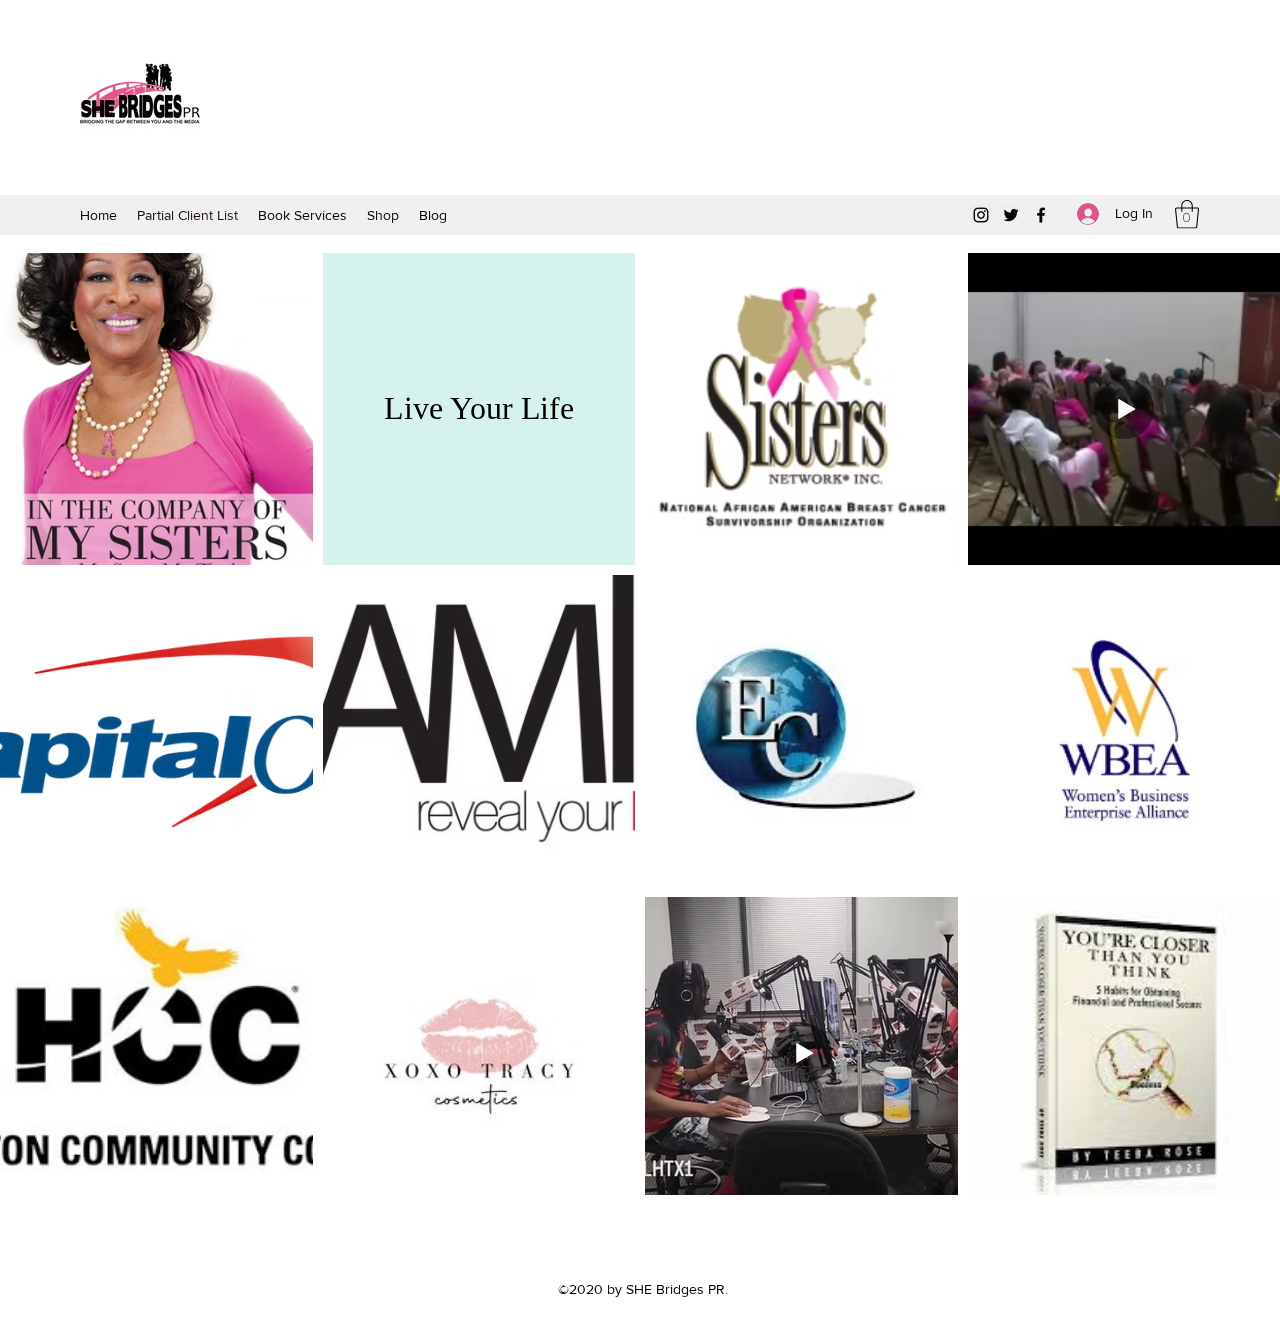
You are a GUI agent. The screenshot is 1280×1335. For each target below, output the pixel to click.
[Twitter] (1011, 215)
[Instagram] (981, 215)
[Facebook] (1041, 215)
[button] (1187, 214)
